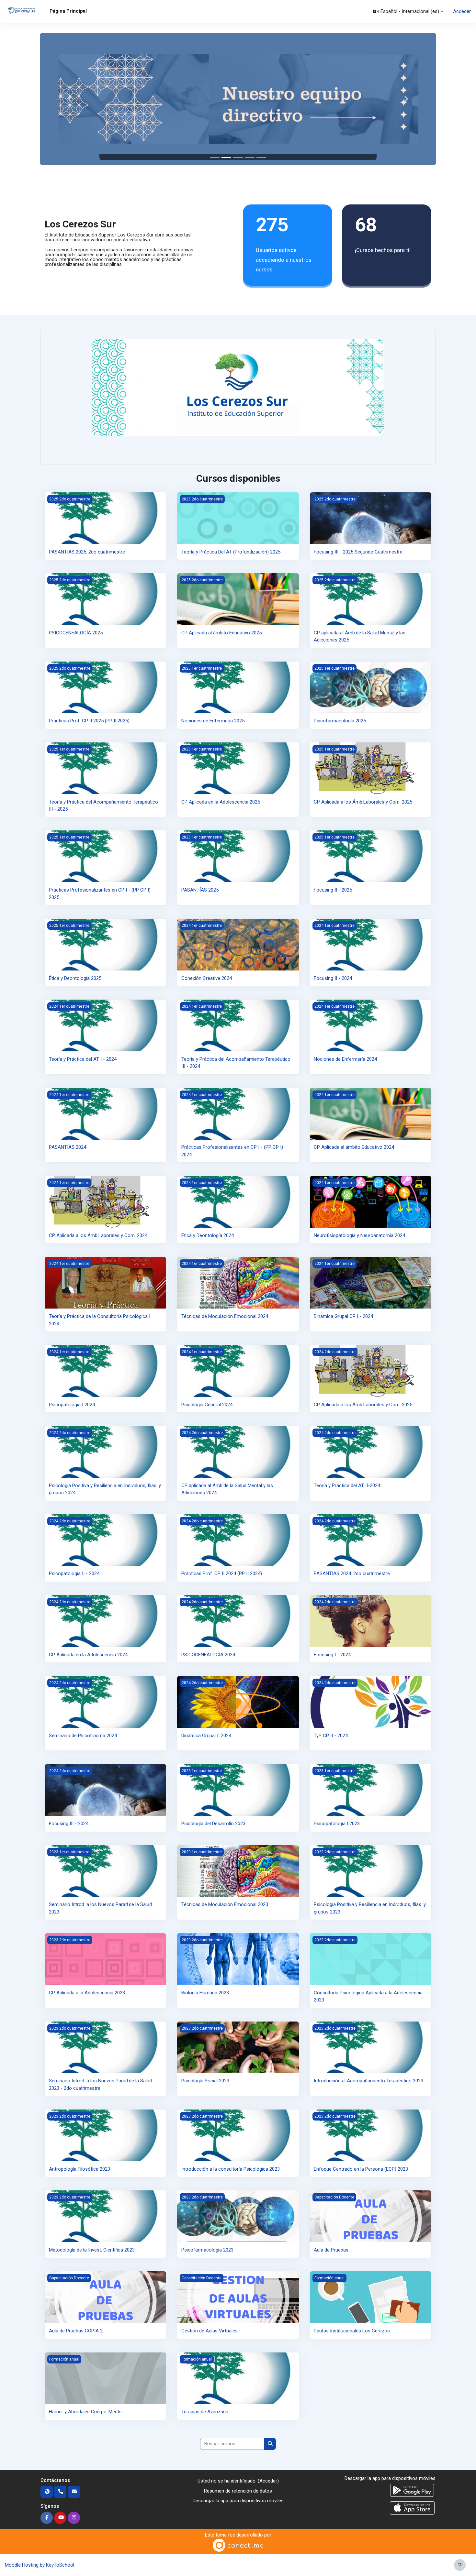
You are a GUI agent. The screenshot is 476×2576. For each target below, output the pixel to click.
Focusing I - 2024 (332, 1655)
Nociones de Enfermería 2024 (345, 1059)
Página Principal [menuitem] (68, 11)
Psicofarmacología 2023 (207, 2250)
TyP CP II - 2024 (331, 1736)
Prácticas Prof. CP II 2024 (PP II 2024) (222, 1573)
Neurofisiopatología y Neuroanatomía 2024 (359, 1235)
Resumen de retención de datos (238, 2491)
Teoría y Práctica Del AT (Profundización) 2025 (231, 552)
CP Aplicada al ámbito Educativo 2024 (354, 1147)
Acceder (462, 11)
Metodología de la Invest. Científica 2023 (92, 2250)
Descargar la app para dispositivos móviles (238, 2501)
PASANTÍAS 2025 (200, 890)
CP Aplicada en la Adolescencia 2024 (88, 1655)
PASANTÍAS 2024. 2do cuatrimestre (352, 1573)
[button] (408, 11)
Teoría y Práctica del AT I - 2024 (83, 1059)
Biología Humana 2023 (205, 1993)
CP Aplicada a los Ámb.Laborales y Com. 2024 (98, 1235)
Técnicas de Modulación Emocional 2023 (225, 1904)
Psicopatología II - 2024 (74, 1573)
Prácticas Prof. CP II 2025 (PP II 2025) (89, 721)
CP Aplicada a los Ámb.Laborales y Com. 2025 (363, 802)
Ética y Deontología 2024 (208, 1235)
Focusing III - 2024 (69, 1824)
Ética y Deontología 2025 (75, 978)
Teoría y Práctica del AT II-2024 (347, 1485)
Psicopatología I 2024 (72, 1405)
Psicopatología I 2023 (337, 1824)
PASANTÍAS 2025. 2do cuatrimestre (87, 552)
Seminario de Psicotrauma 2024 (83, 1736)
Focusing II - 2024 (333, 978)
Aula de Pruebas (331, 2250)
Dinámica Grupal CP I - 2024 (343, 1316)
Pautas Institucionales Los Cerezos (352, 2331)
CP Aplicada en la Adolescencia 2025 (221, 802)
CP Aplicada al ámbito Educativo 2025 (221, 633)
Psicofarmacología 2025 (340, 721)
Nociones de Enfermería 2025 (213, 721)
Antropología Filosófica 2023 (79, 2169)
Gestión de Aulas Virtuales (210, 2331)
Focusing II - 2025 (333, 890)
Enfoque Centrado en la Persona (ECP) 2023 (361, 2169)
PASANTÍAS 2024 (68, 1147)
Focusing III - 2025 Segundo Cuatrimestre (358, 552)
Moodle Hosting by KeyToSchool (40, 2565)
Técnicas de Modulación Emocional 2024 (225, 1316)
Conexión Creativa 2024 (207, 978)
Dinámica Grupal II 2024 (206, 1736)
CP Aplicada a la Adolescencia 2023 (87, 1993)
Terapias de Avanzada (205, 2412)
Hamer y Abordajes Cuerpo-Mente (85, 2412)
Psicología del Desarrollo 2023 (213, 1824)
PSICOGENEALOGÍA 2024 (208, 1655)
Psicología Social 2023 (205, 2081)
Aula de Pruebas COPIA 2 (76, 2331)
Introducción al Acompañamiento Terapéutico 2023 (368, 2081)
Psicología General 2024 (207, 1405)
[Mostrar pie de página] (460, 2565)
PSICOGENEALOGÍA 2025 (76, 633)
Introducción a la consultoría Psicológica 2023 (231, 2169)
